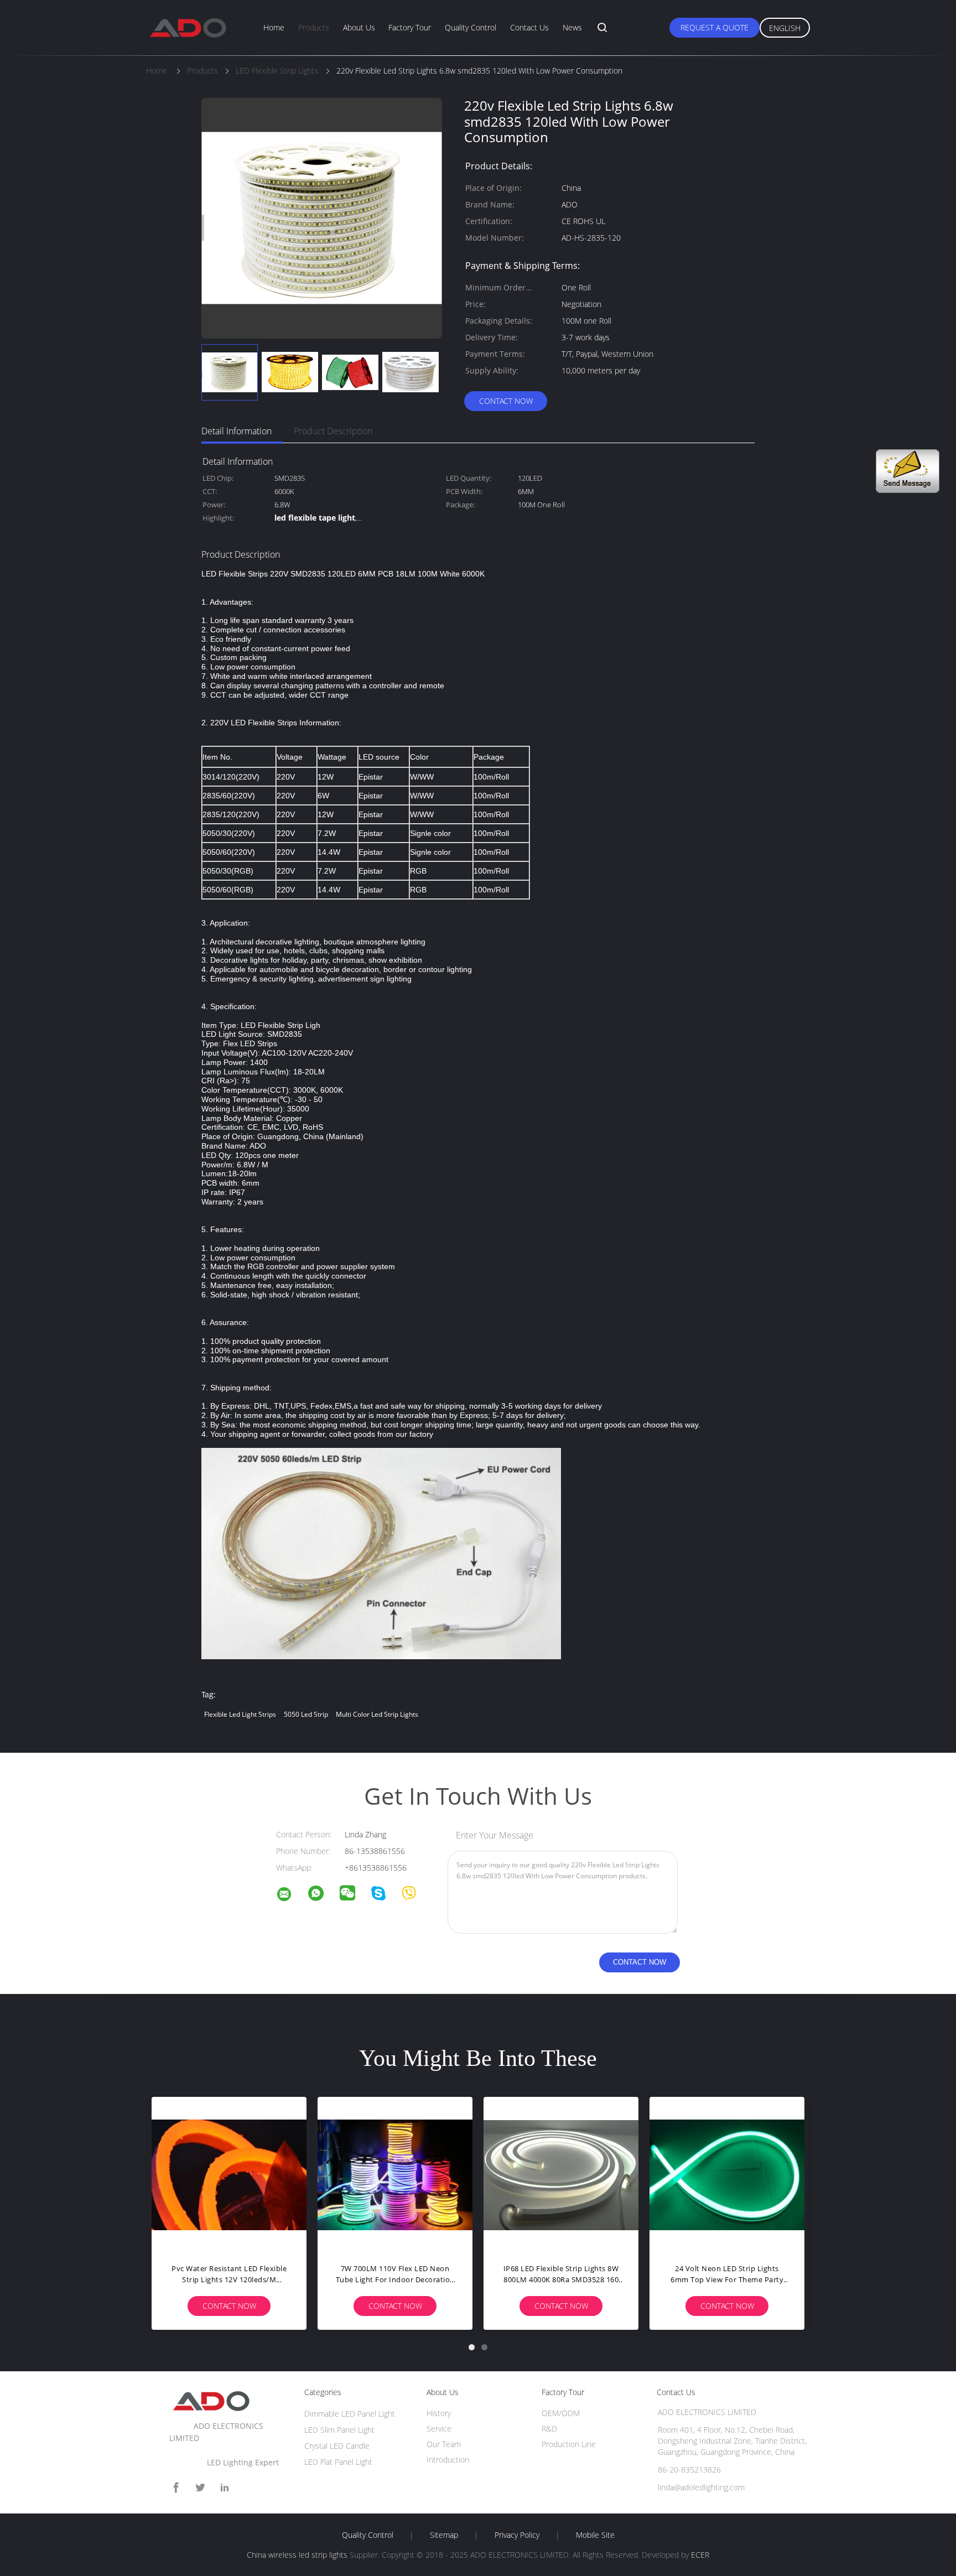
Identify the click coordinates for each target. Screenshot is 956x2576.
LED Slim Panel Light (339, 2430)
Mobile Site (595, 2535)
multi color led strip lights (377, 1714)
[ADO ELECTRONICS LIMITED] (291, 1896)
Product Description (333, 431)
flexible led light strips (240, 1714)
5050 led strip (306, 1714)
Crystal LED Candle (337, 2446)
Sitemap (444, 2535)
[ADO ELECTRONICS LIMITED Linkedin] (225, 2488)
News (572, 27)
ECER (700, 2555)
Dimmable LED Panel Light (350, 2414)
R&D (549, 2429)
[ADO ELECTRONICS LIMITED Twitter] (200, 2488)
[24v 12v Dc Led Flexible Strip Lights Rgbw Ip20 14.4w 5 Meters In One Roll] (561, 2174)
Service (439, 2429)
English (785, 28)
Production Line (569, 2444)
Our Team (444, 2444)
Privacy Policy (517, 2535)
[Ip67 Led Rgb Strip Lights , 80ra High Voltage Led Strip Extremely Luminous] (727, 2174)
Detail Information (237, 431)
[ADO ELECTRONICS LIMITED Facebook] (176, 2488)
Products (314, 27)
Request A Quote (715, 27)
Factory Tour (410, 27)
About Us (359, 27)
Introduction (448, 2460)
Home (274, 27)
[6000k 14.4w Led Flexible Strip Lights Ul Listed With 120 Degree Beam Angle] (395, 2174)
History (439, 2413)
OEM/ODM (561, 2413)
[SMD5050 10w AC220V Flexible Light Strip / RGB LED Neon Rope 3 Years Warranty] (229, 2174)
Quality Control (471, 27)
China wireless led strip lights (297, 2555)
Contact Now (506, 401)
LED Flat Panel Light (338, 2462)
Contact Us (529, 27)
